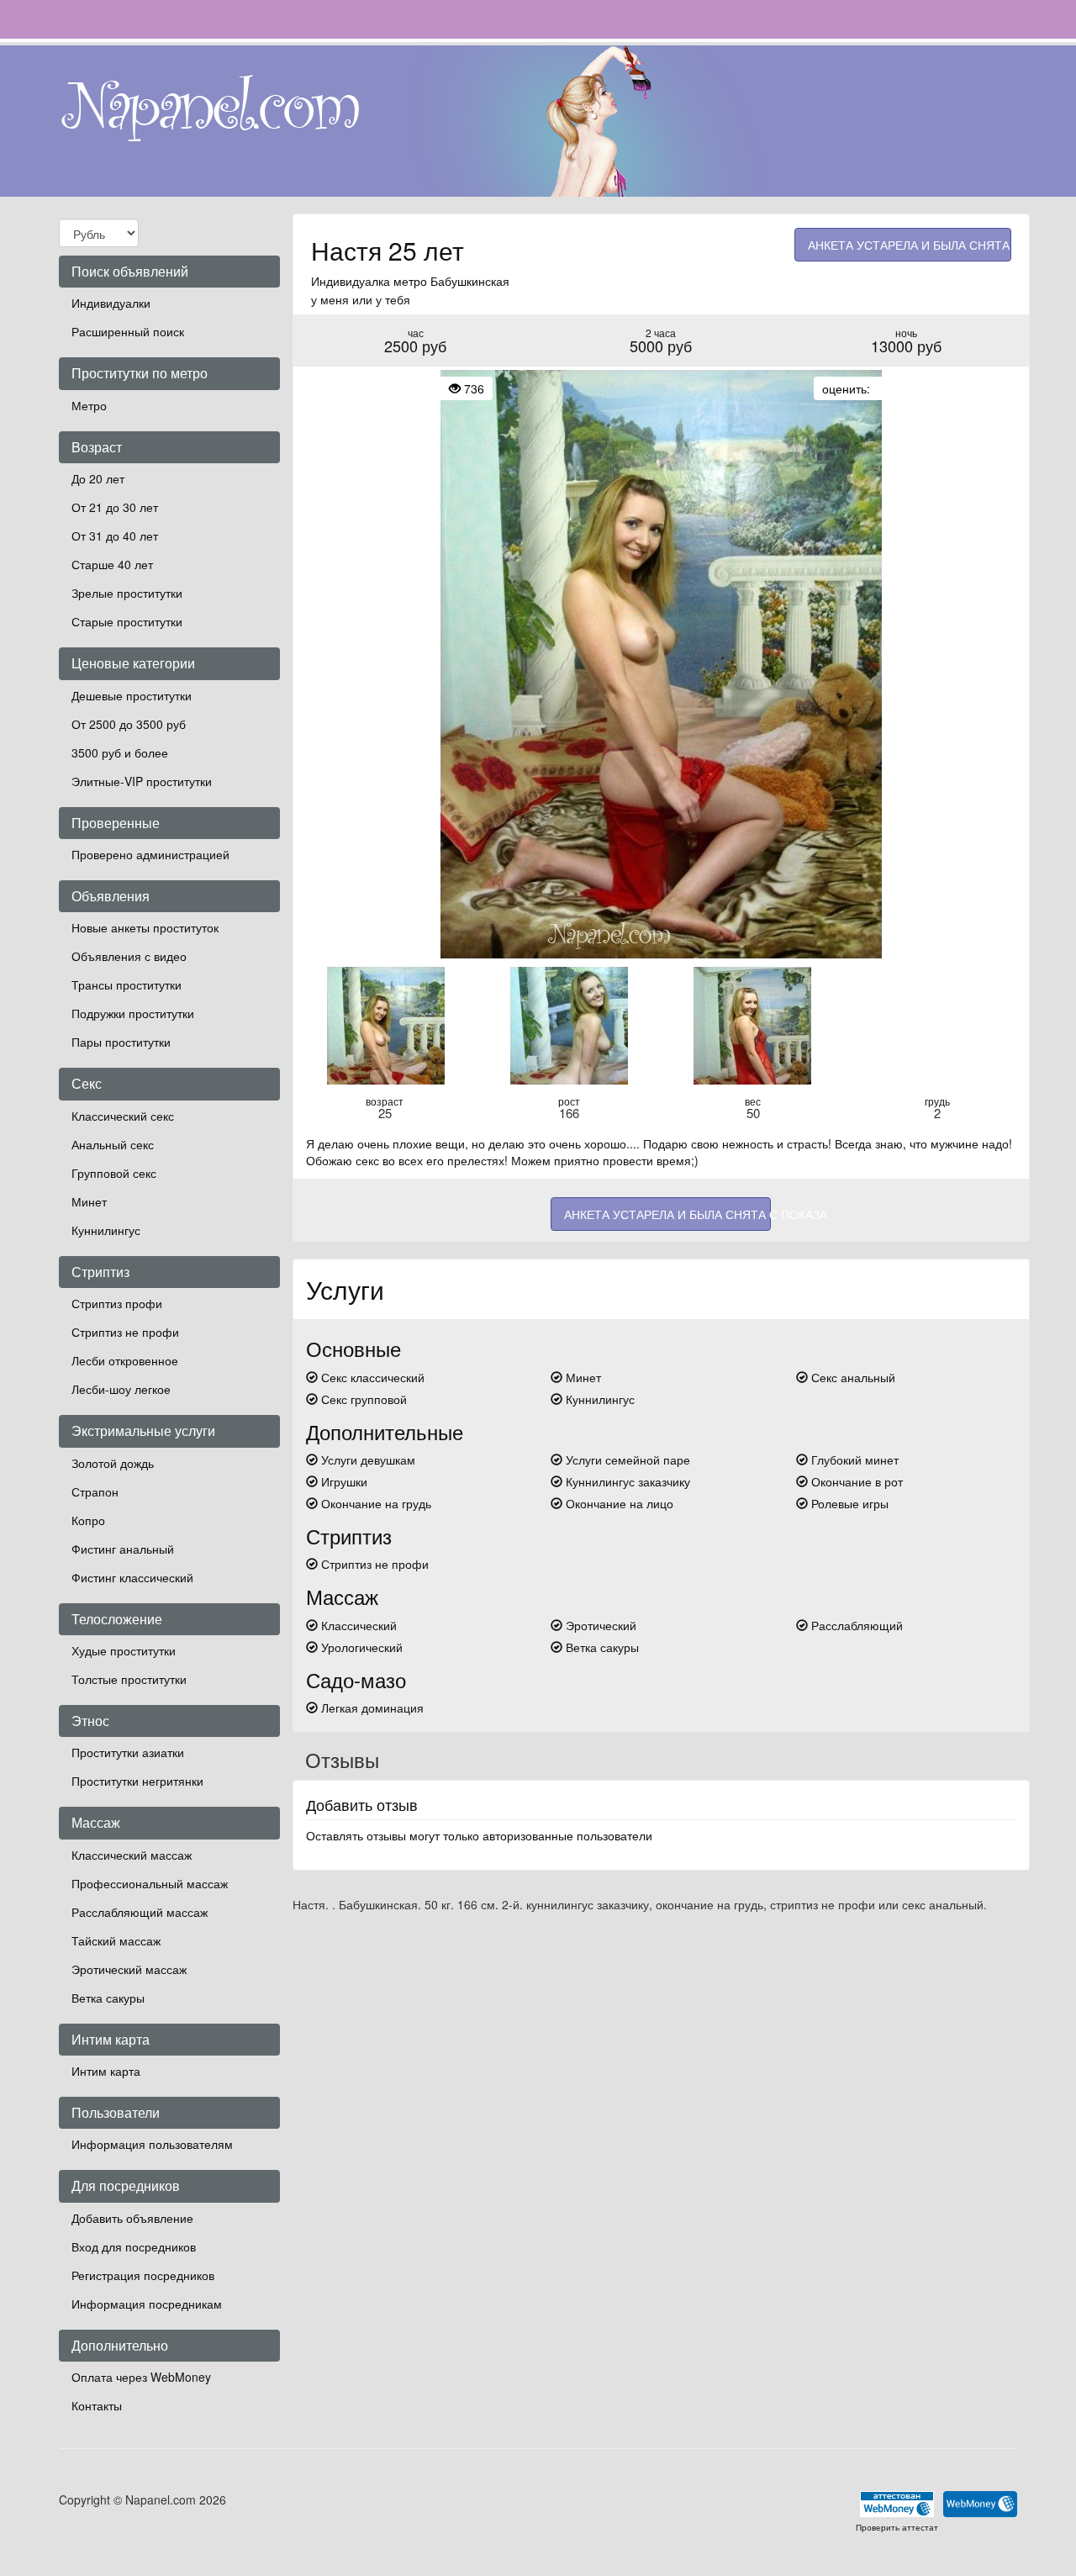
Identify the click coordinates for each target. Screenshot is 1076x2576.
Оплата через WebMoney (141, 2377)
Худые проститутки (124, 1650)
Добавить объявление (132, 2218)
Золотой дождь (113, 1463)
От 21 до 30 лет (115, 507)
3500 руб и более (120, 752)
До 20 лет (98, 478)
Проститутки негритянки (137, 1781)
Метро (89, 405)
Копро (88, 1520)
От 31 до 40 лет (115, 536)
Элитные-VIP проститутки (142, 781)
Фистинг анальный (123, 1549)
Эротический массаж (129, 1969)
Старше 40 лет (112, 564)
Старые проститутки (127, 621)
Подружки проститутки (133, 1013)
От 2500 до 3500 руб (129, 724)
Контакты (97, 2405)
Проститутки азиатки (128, 1752)
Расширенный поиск (128, 331)
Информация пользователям (152, 2144)
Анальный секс (113, 1144)
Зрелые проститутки (127, 593)
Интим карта (106, 2071)
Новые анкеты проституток (145, 927)
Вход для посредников (134, 2246)
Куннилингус (106, 1230)
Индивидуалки (111, 303)
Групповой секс (114, 1173)
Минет (89, 1201)
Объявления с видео (129, 956)
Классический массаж (132, 1855)
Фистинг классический (132, 1577)
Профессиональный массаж (150, 1883)
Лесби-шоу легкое (121, 1389)
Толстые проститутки (129, 1679)
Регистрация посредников (143, 2275)
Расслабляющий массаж (140, 1912)
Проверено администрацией (150, 854)
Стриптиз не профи (125, 1332)
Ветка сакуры (108, 1998)
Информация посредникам (147, 2304)
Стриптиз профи (117, 1303)
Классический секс (123, 1116)
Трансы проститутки (127, 984)
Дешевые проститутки (132, 695)
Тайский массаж (116, 1940)
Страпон (95, 1491)
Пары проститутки (121, 1042)
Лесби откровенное (125, 1360)
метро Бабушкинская (451, 281)
